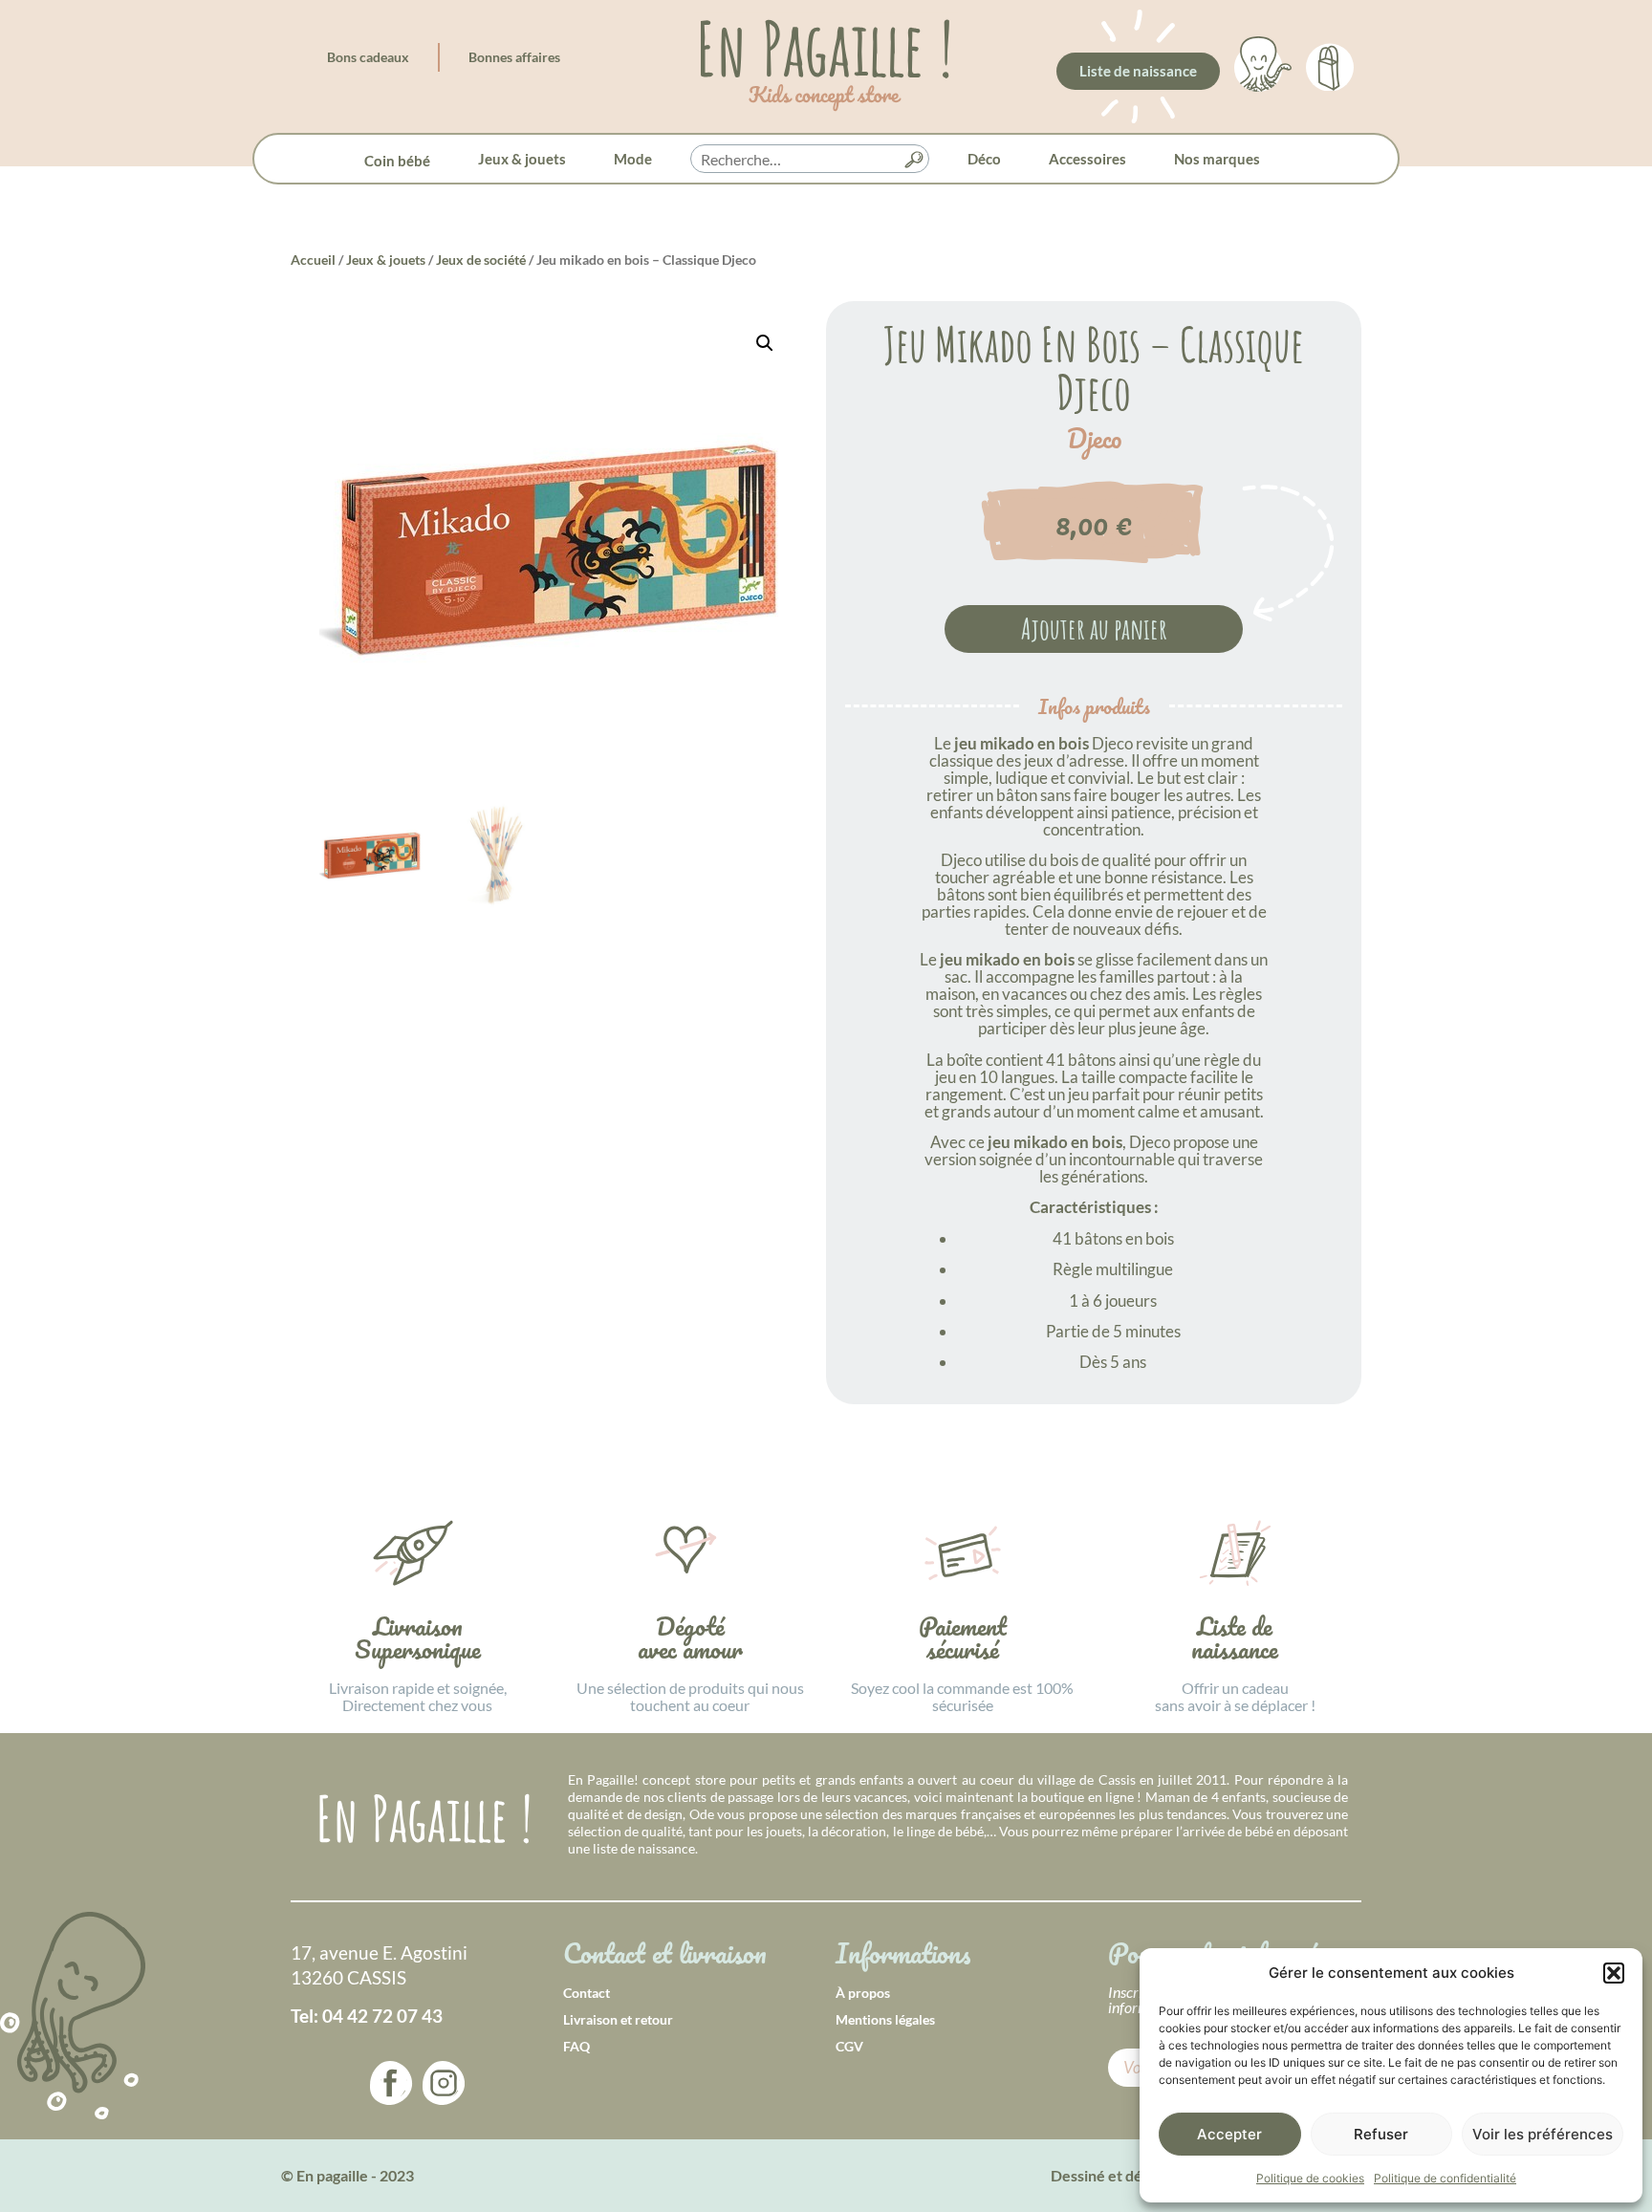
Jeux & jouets (522, 159)
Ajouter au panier (1094, 629)
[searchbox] (810, 160)
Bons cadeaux (368, 57)
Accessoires (1087, 159)
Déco (984, 159)
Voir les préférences (1543, 2134)
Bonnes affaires (514, 57)
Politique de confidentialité (1445, 2178)
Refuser (1381, 2134)
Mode (633, 159)
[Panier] (1330, 64)
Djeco (1094, 439)
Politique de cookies (1310, 2178)
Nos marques (1217, 159)
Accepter (1229, 2134)
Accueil (313, 260)
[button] (1614, 1973)
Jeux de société (481, 260)
